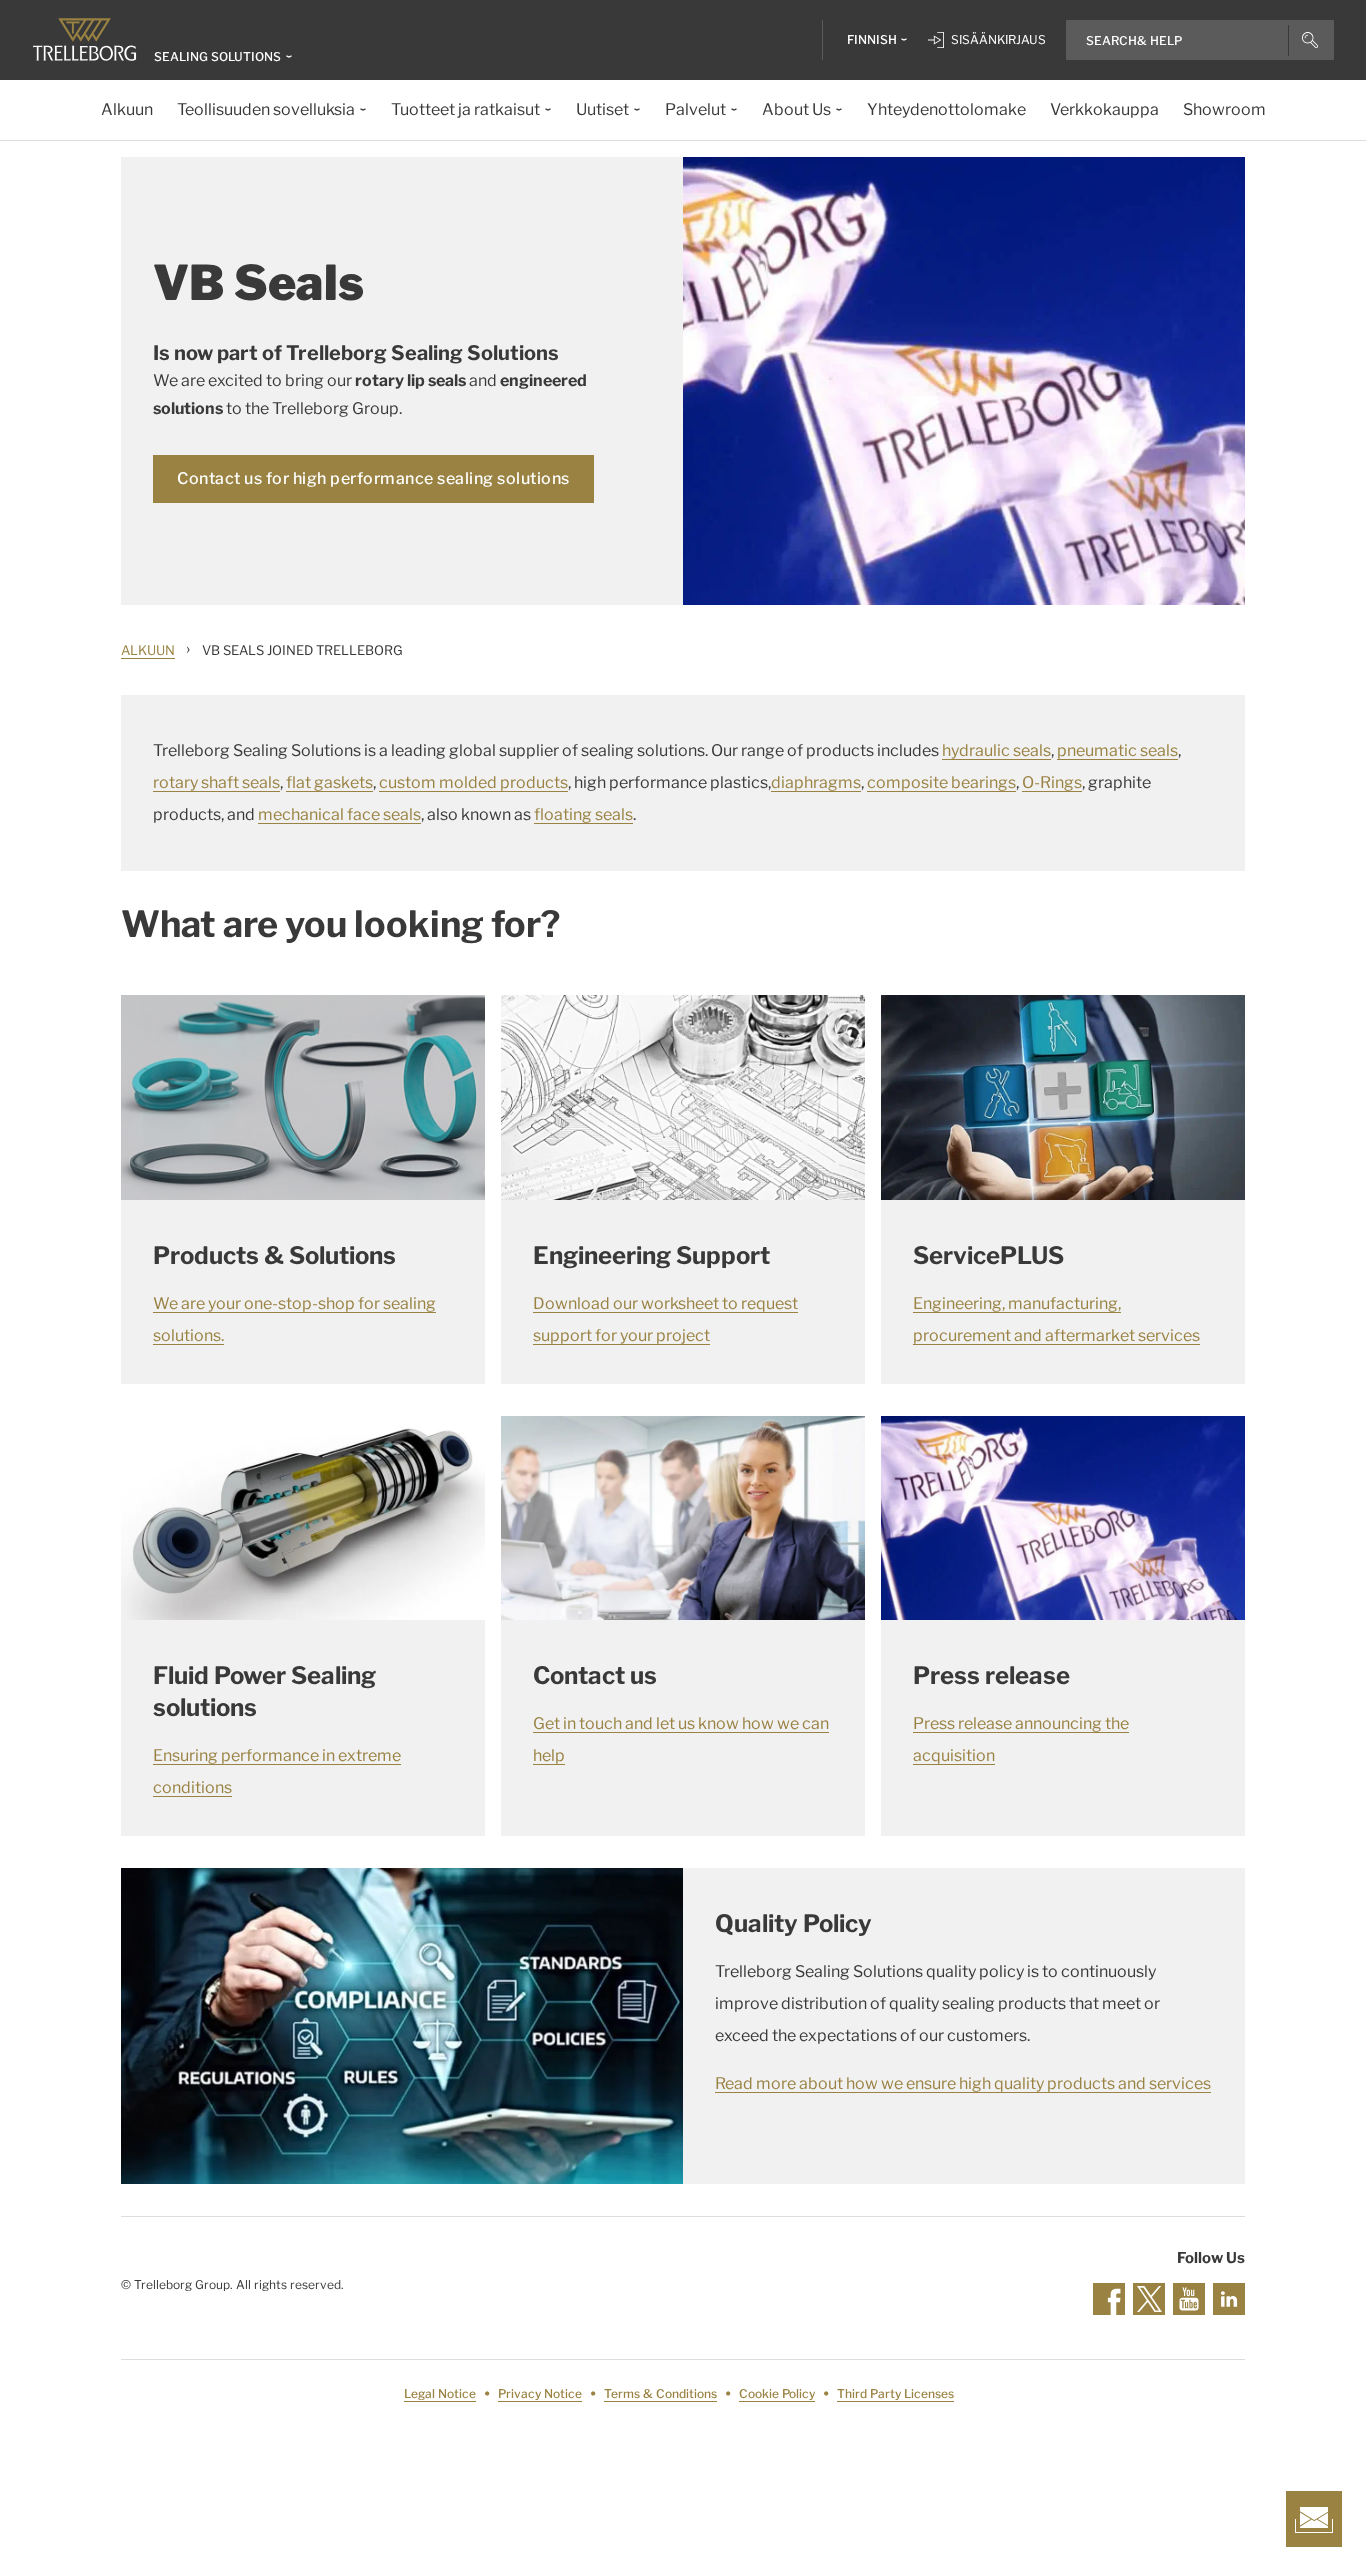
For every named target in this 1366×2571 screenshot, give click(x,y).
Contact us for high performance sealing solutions (373, 478)
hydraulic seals (996, 750)
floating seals (583, 814)
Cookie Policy (777, 2393)
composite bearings (941, 782)
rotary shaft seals (216, 782)
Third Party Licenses (895, 2393)
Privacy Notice (540, 2393)
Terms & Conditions (660, 2393)
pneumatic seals (1117, 750)
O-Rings (1052, 782)
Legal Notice (440, 2393)
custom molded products (473, 782)
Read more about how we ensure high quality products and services (963, 2083)
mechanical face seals (339, 814)
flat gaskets (329, 782)
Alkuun (148, 650)
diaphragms (816, 782)
